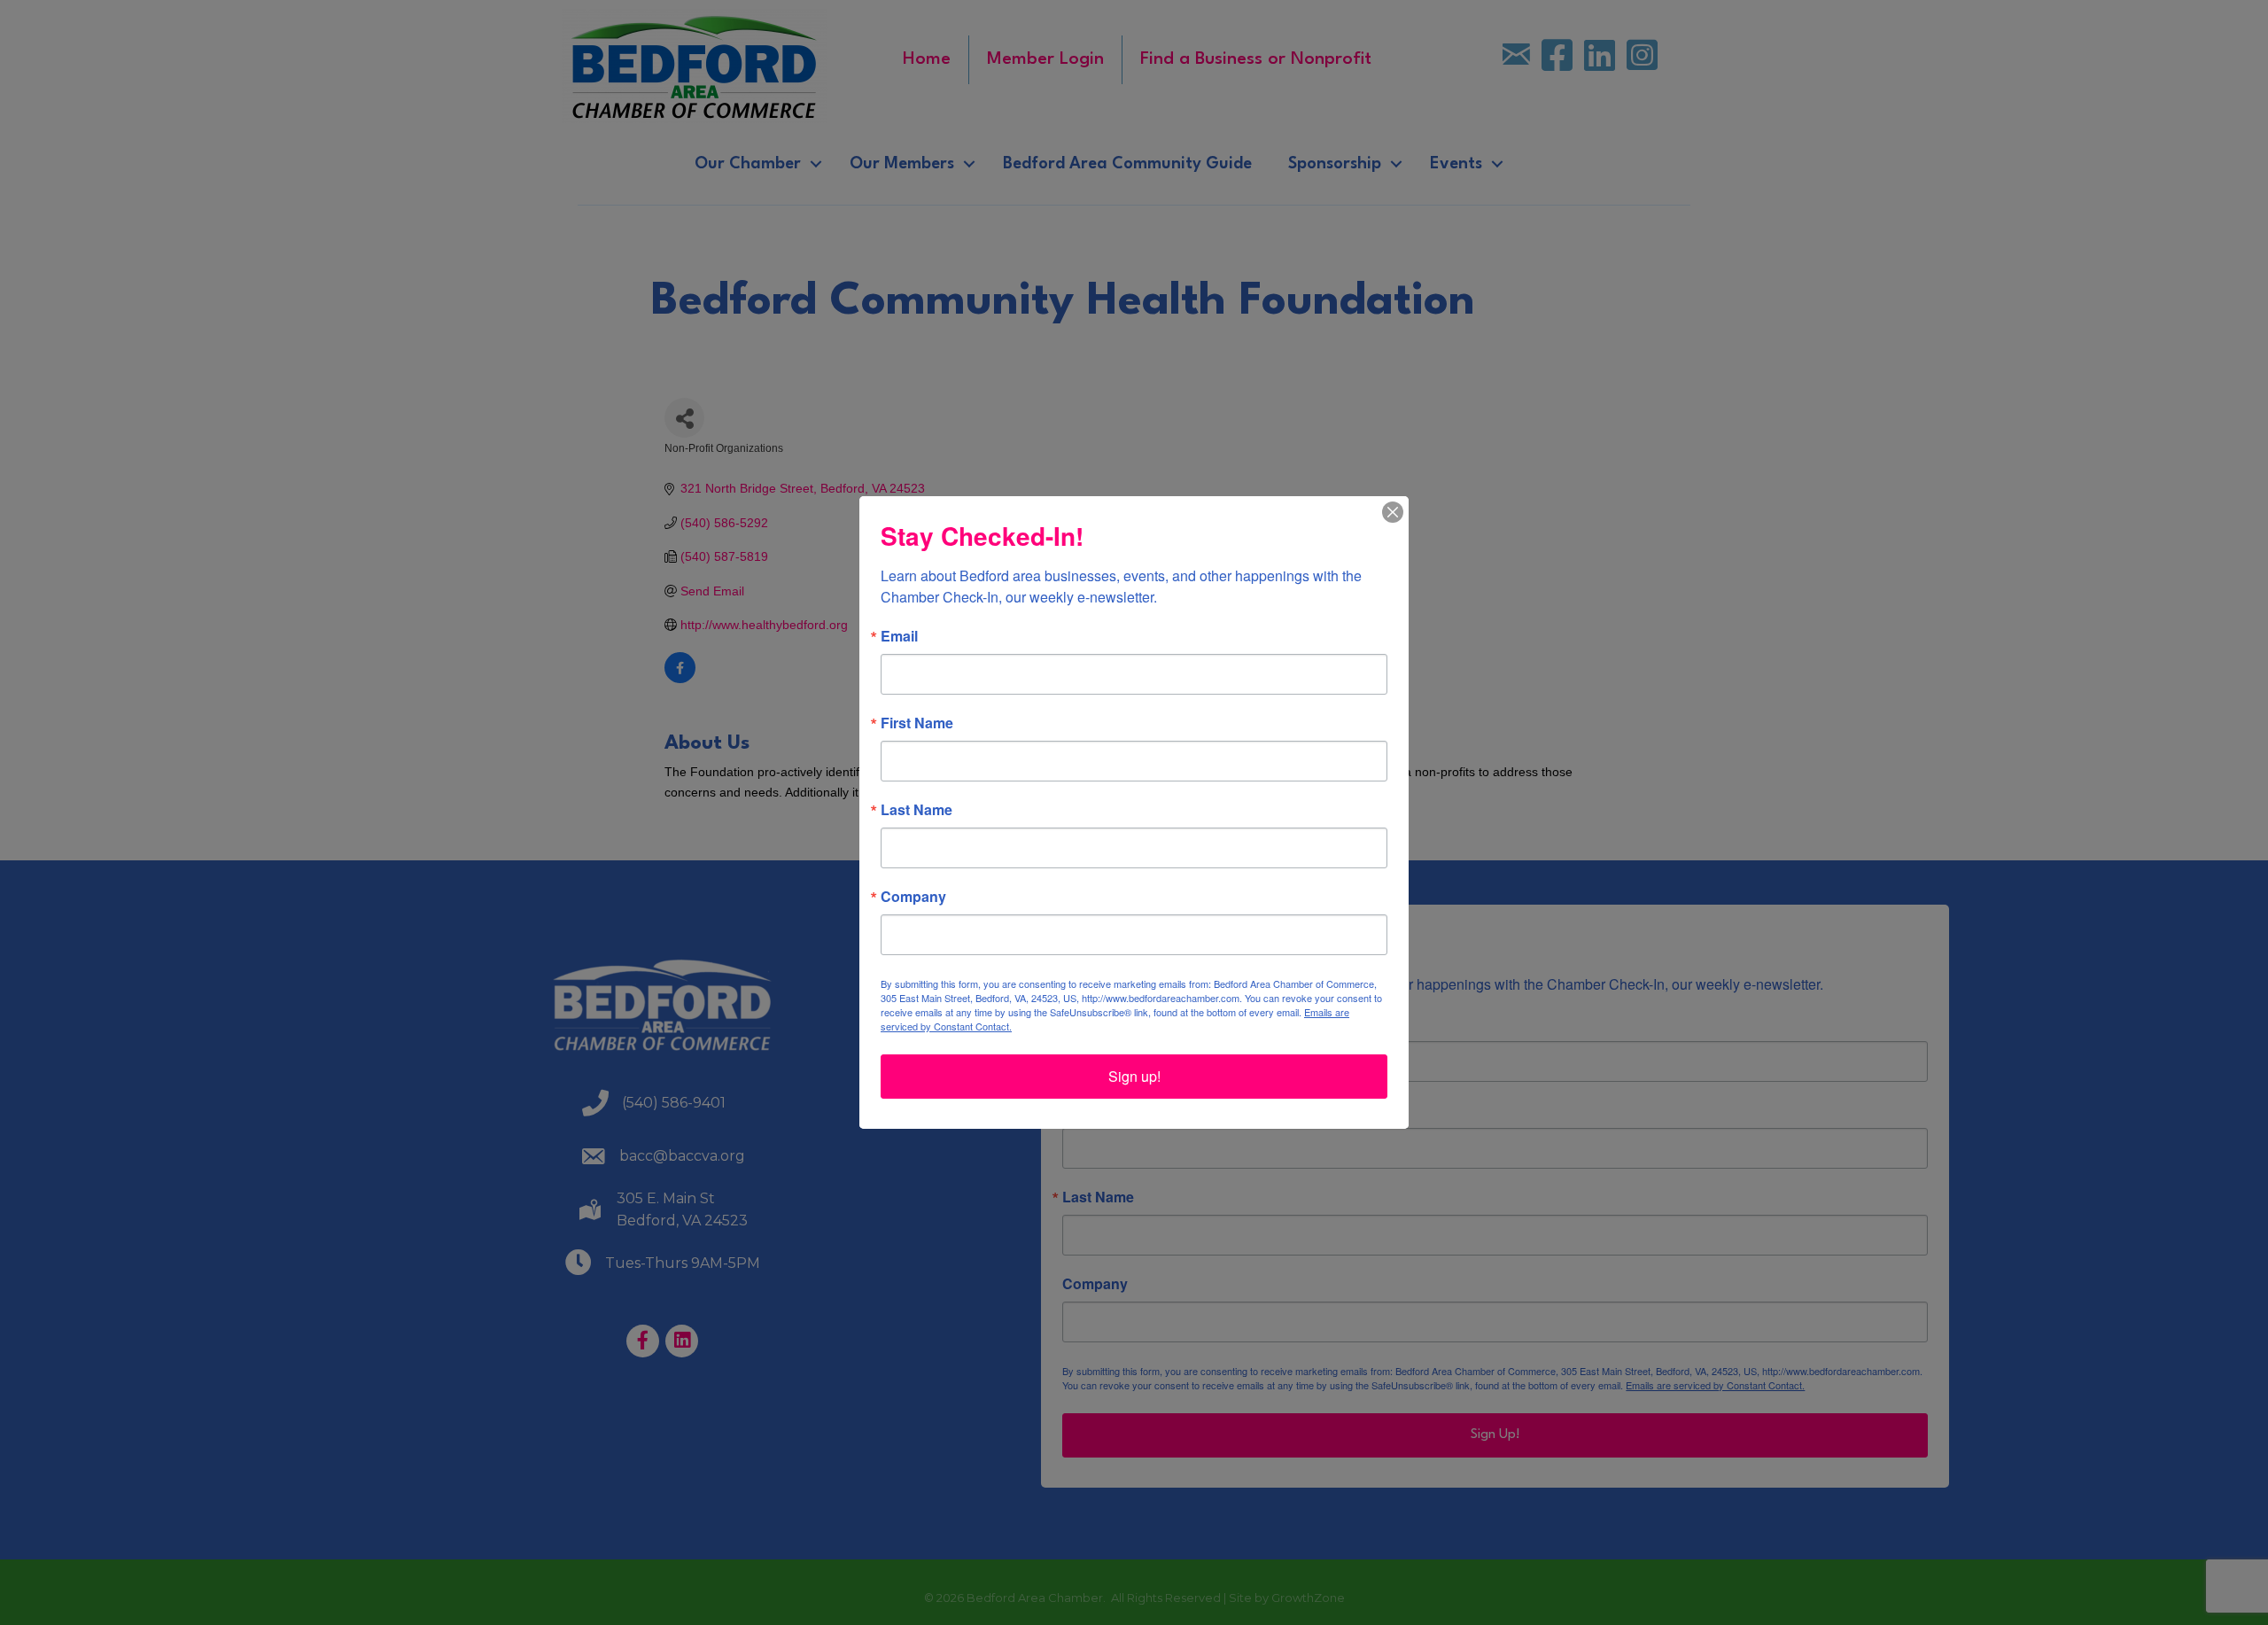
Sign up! (1134, 1076)
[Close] (1393, 512)
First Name (917, 723)
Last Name (917, 810)
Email (899, 636)
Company (913, 897)
